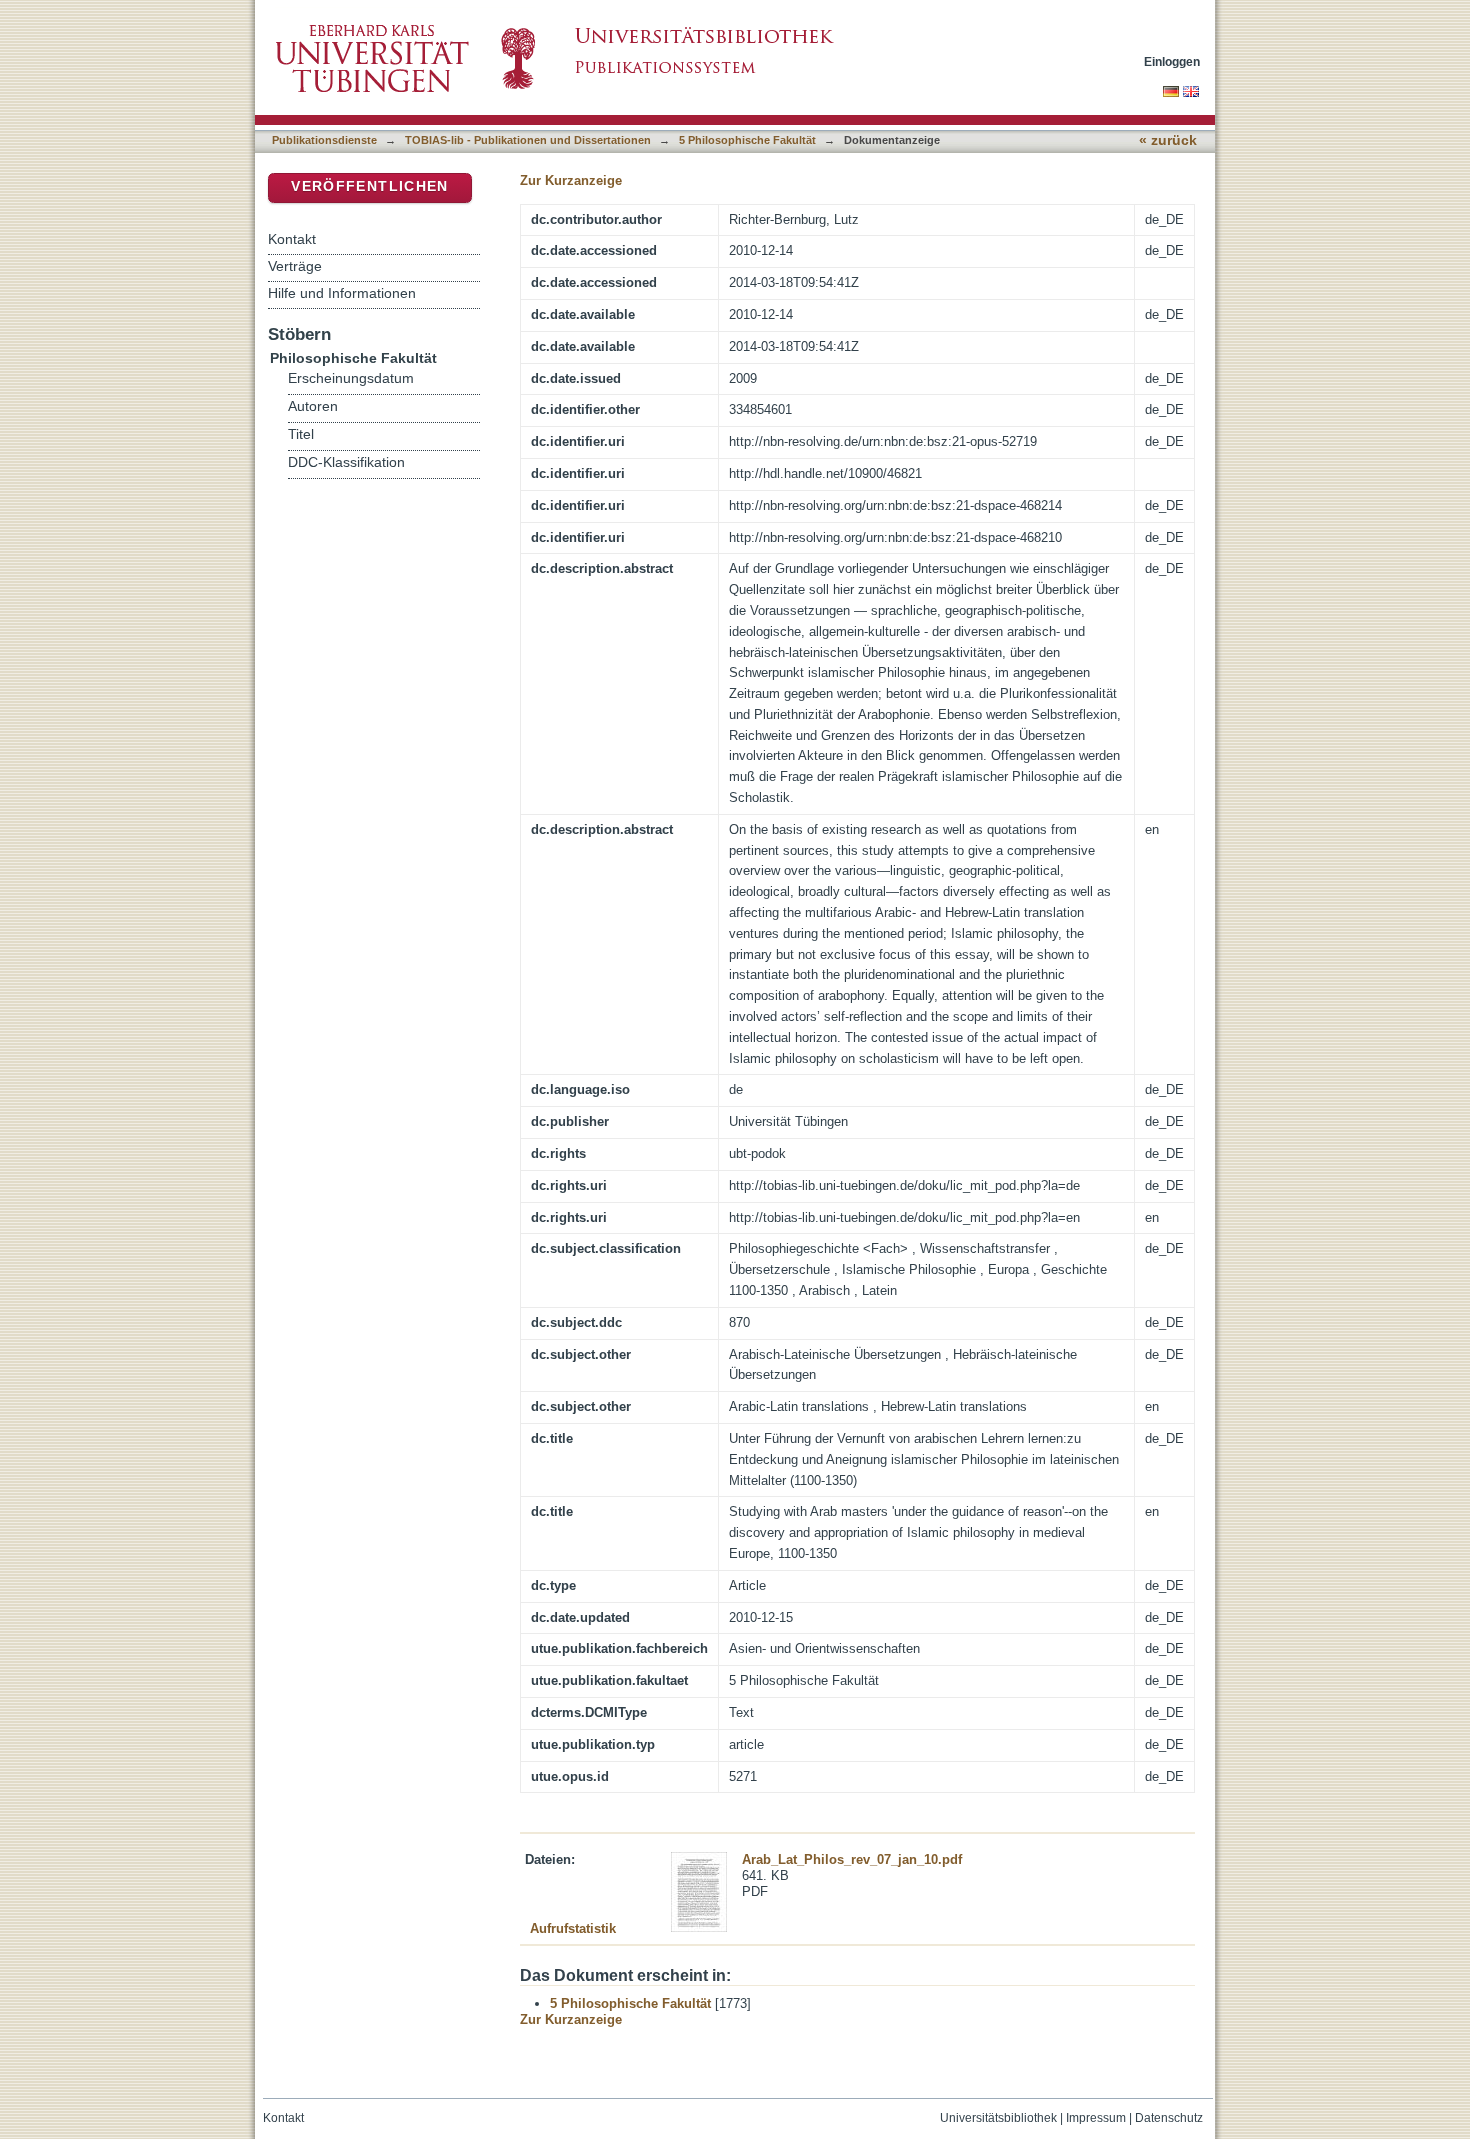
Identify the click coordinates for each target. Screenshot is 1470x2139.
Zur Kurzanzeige (571, 180)
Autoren (313, 406)
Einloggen (1172, 61)
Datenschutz (1169, 2118)
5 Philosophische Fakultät (747, 140)
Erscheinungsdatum (351, 378)
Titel (301, 434)
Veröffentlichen (369, 186)
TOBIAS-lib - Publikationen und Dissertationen (528, 140)
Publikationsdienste (324, 140)
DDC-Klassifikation (346, 462)
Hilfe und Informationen (342, 293)
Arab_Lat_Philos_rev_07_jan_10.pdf (852, 1859)
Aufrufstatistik (573, 1928)
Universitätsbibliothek (998, 2118)
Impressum (1096, 2118)
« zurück (1168, 140)
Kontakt (292, 239)
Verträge (295, 266)
